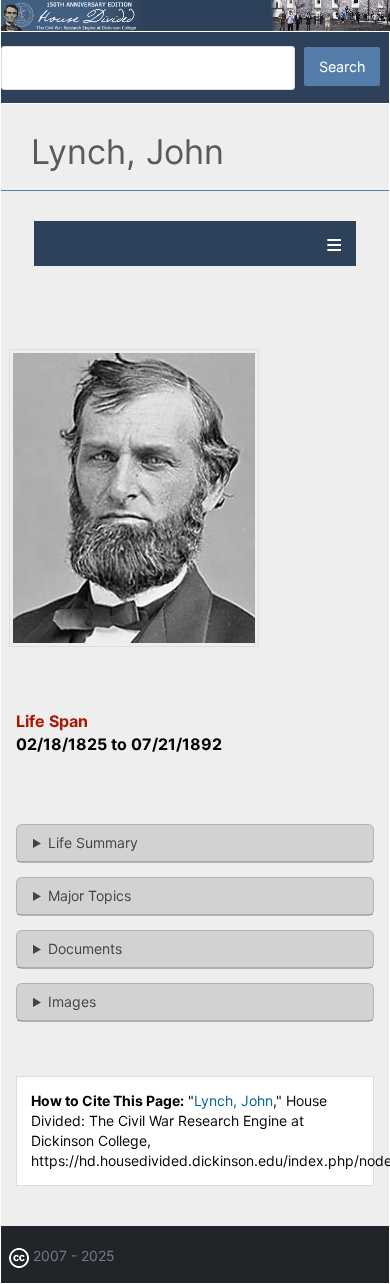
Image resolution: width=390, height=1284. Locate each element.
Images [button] (72, 1001)
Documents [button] (85, 948)
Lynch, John (233, 1100)
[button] (134, 641)
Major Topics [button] (89, 895)
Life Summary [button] (93, 842)
